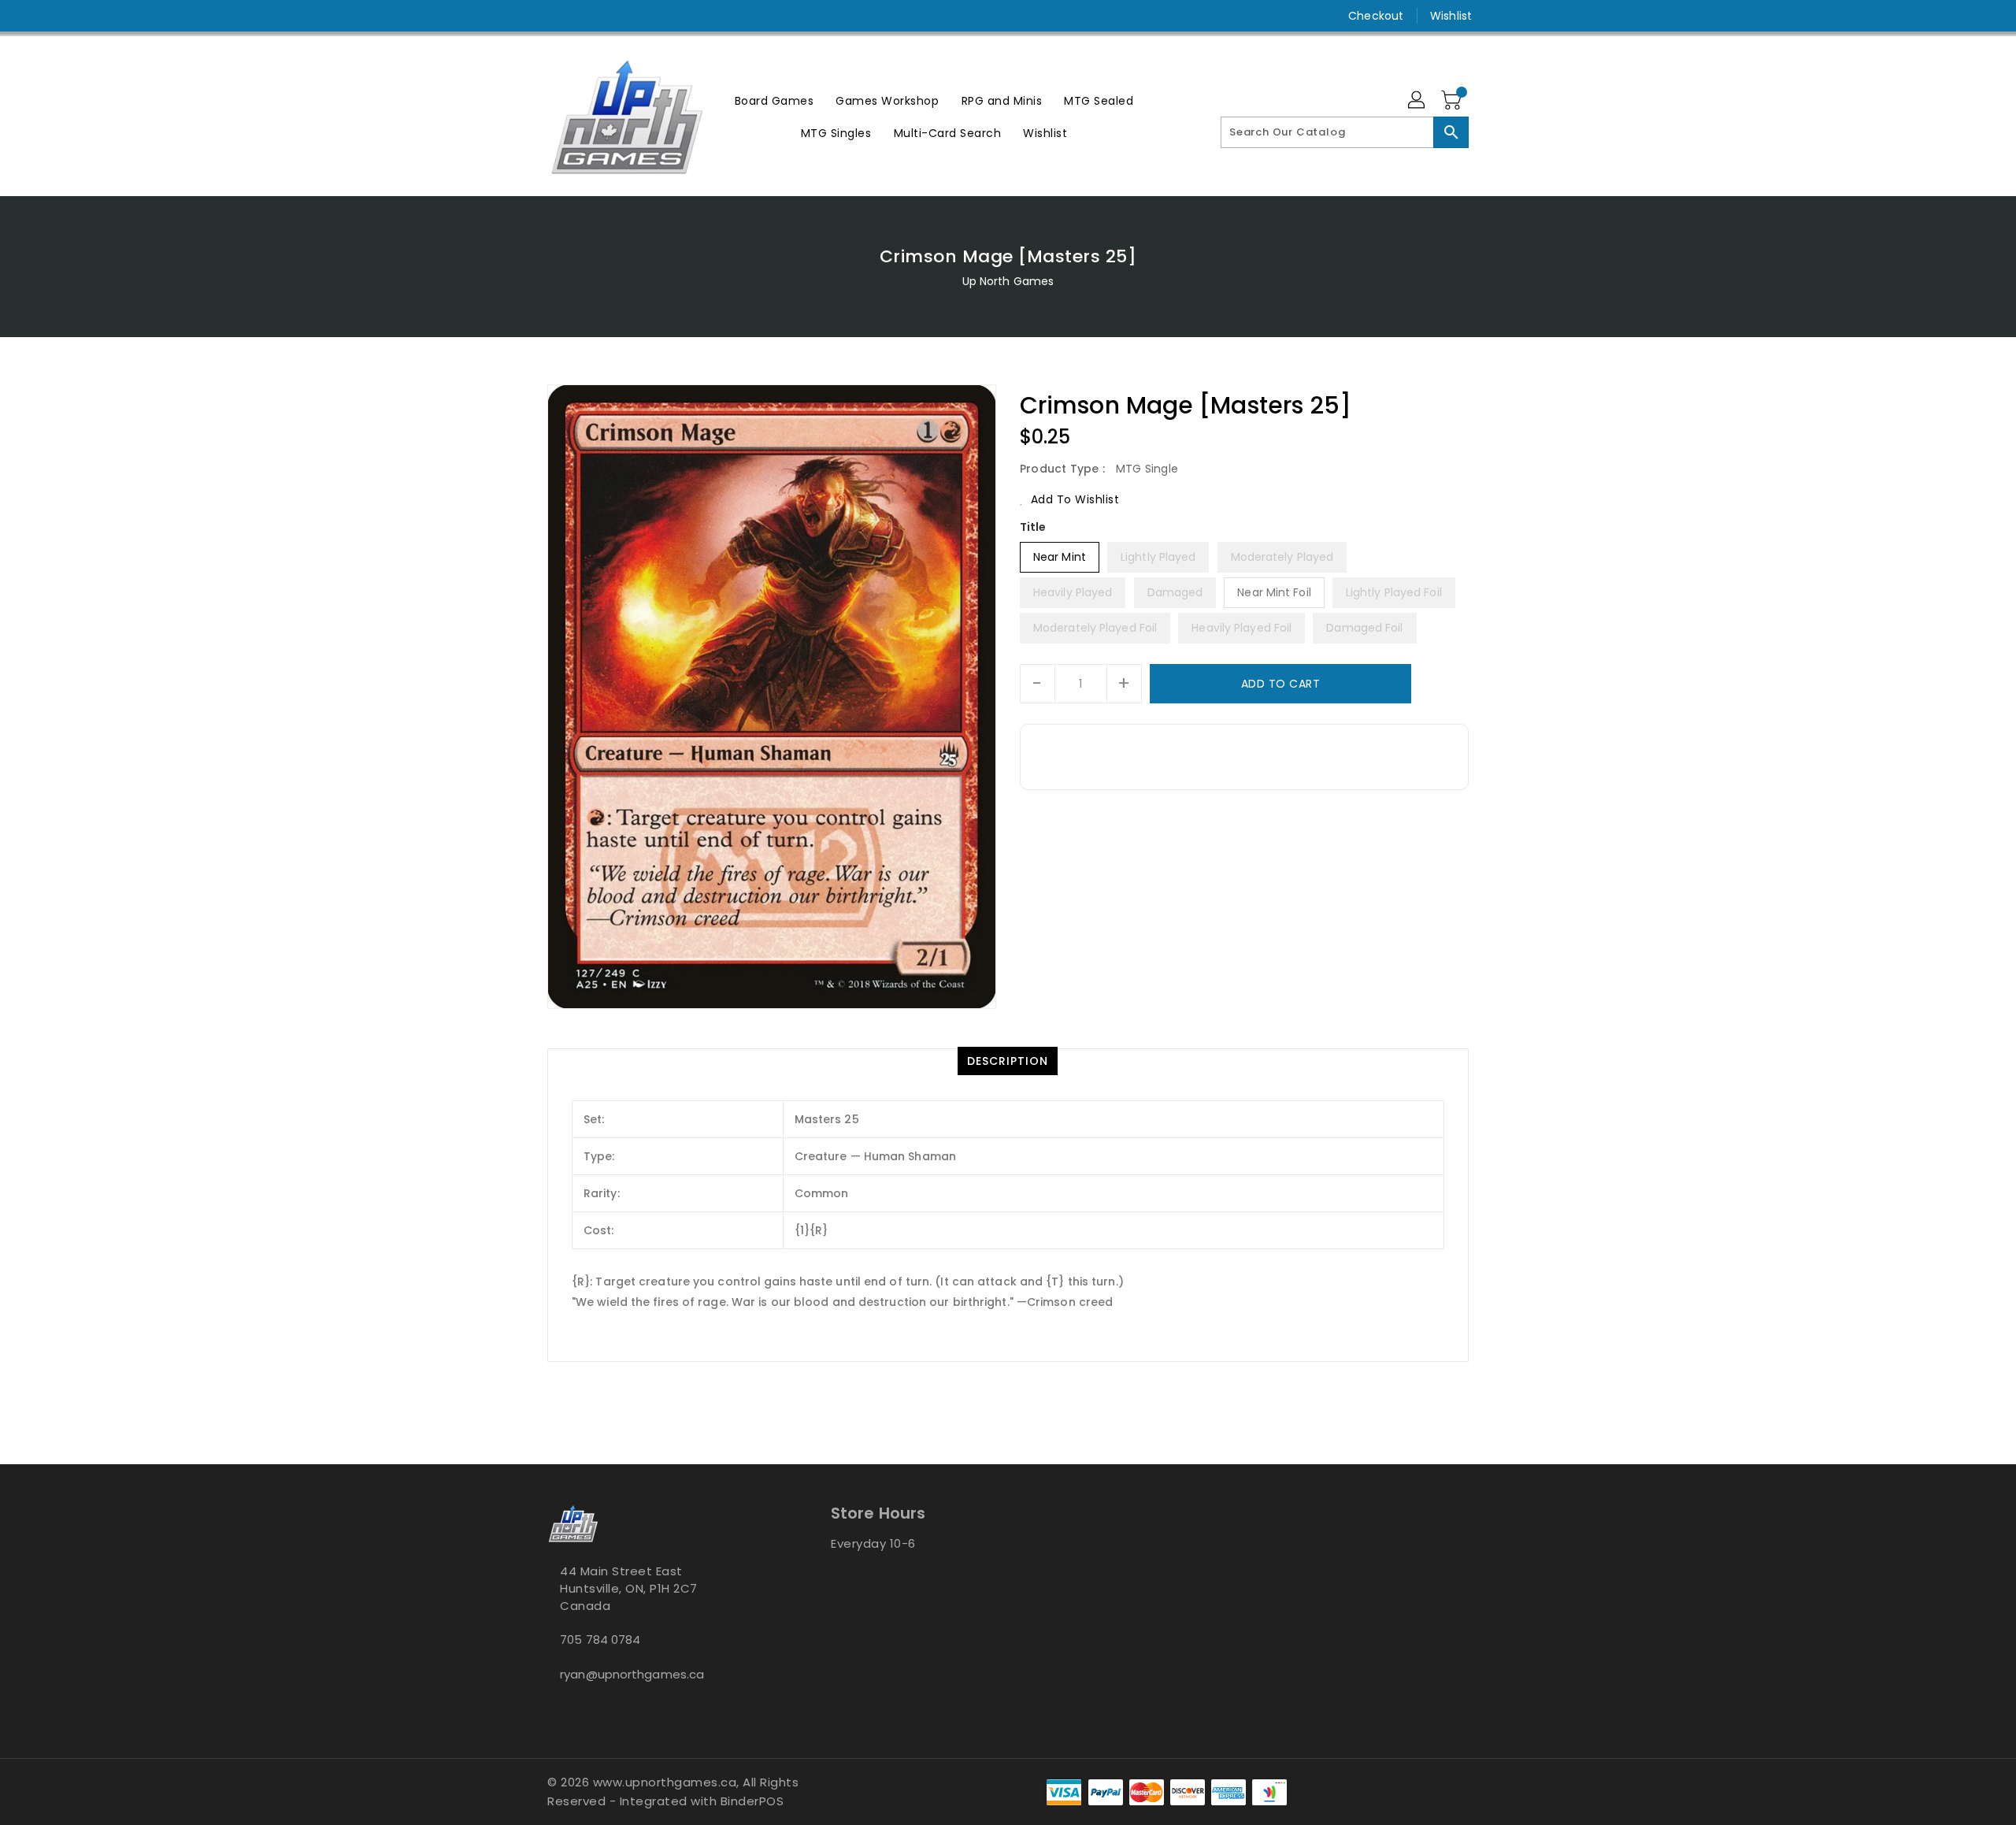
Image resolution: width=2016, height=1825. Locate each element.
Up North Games (1008, 281)
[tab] (1008, 1061)
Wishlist (1451, 16)
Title (1033, 527)
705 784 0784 (600, 1640)
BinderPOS (752, 1801)
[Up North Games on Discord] (585, 16)
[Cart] (1453, 101)
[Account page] (1417, 101)
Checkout (1376, 16)
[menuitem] (775, 100)
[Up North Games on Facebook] (525, 16)
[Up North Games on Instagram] (555, 16)
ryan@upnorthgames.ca (632, 1674)
